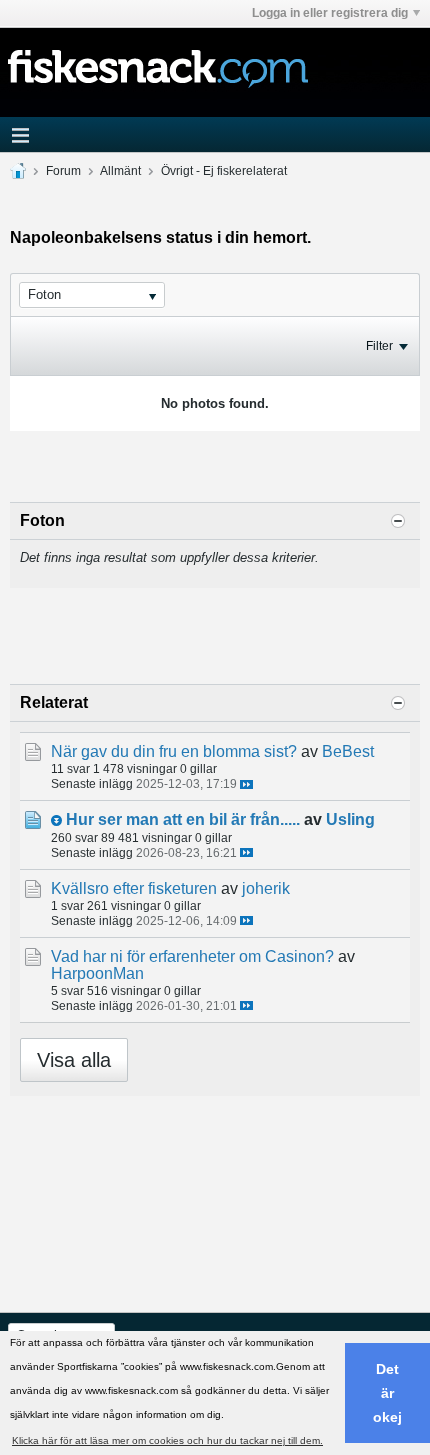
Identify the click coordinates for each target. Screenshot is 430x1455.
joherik (266, 888)
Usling (350, 819)
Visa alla (74, 1060)
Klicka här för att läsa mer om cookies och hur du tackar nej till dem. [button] (167, 1440)
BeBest (348, 751)
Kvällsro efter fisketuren (134, 888)
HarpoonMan (97, 973)
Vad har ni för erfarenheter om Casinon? (192, 956)
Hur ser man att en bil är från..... (183, 819)
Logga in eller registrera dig (330, 13)
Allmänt (120, 171)
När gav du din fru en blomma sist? (174, 751)
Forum (63, 171)
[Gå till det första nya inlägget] (56, 820)
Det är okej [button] (387, 1393)
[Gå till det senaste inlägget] (246, 784)
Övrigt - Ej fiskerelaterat (224, 171)
